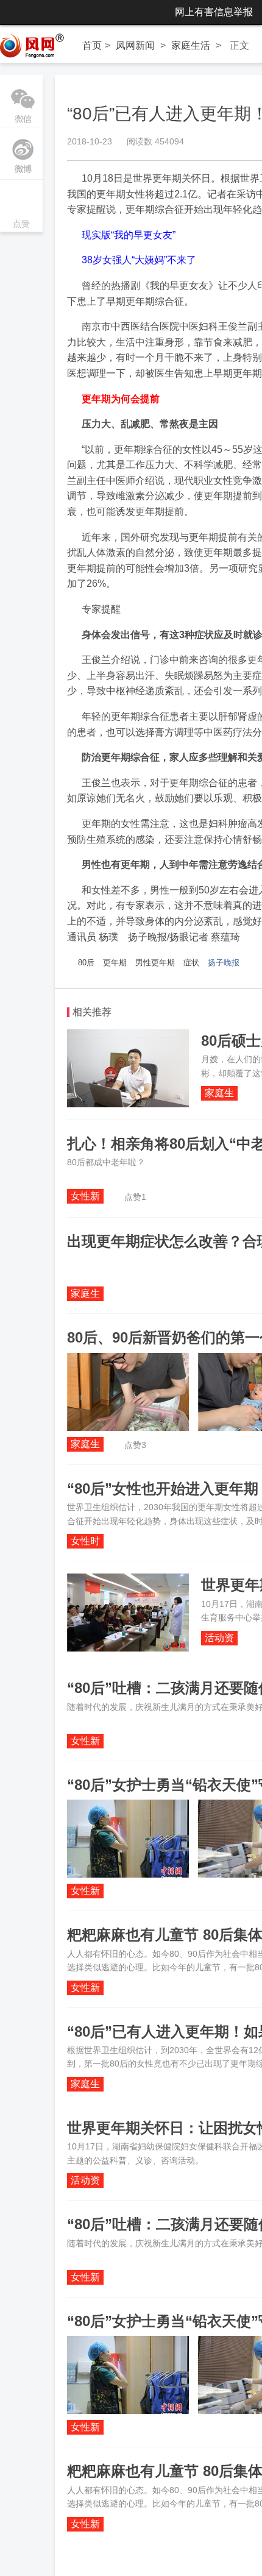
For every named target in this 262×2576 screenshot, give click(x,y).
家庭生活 (191, 45)
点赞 (21, 207)
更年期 (115, 963)
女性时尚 (85, 1542)
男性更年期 (155, 963)
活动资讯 (219, 1639)
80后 (86, 963)
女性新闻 (85, 1197)
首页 (92, 45)
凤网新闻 (135, 45)
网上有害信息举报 (214, 12)
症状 (191, 963)
